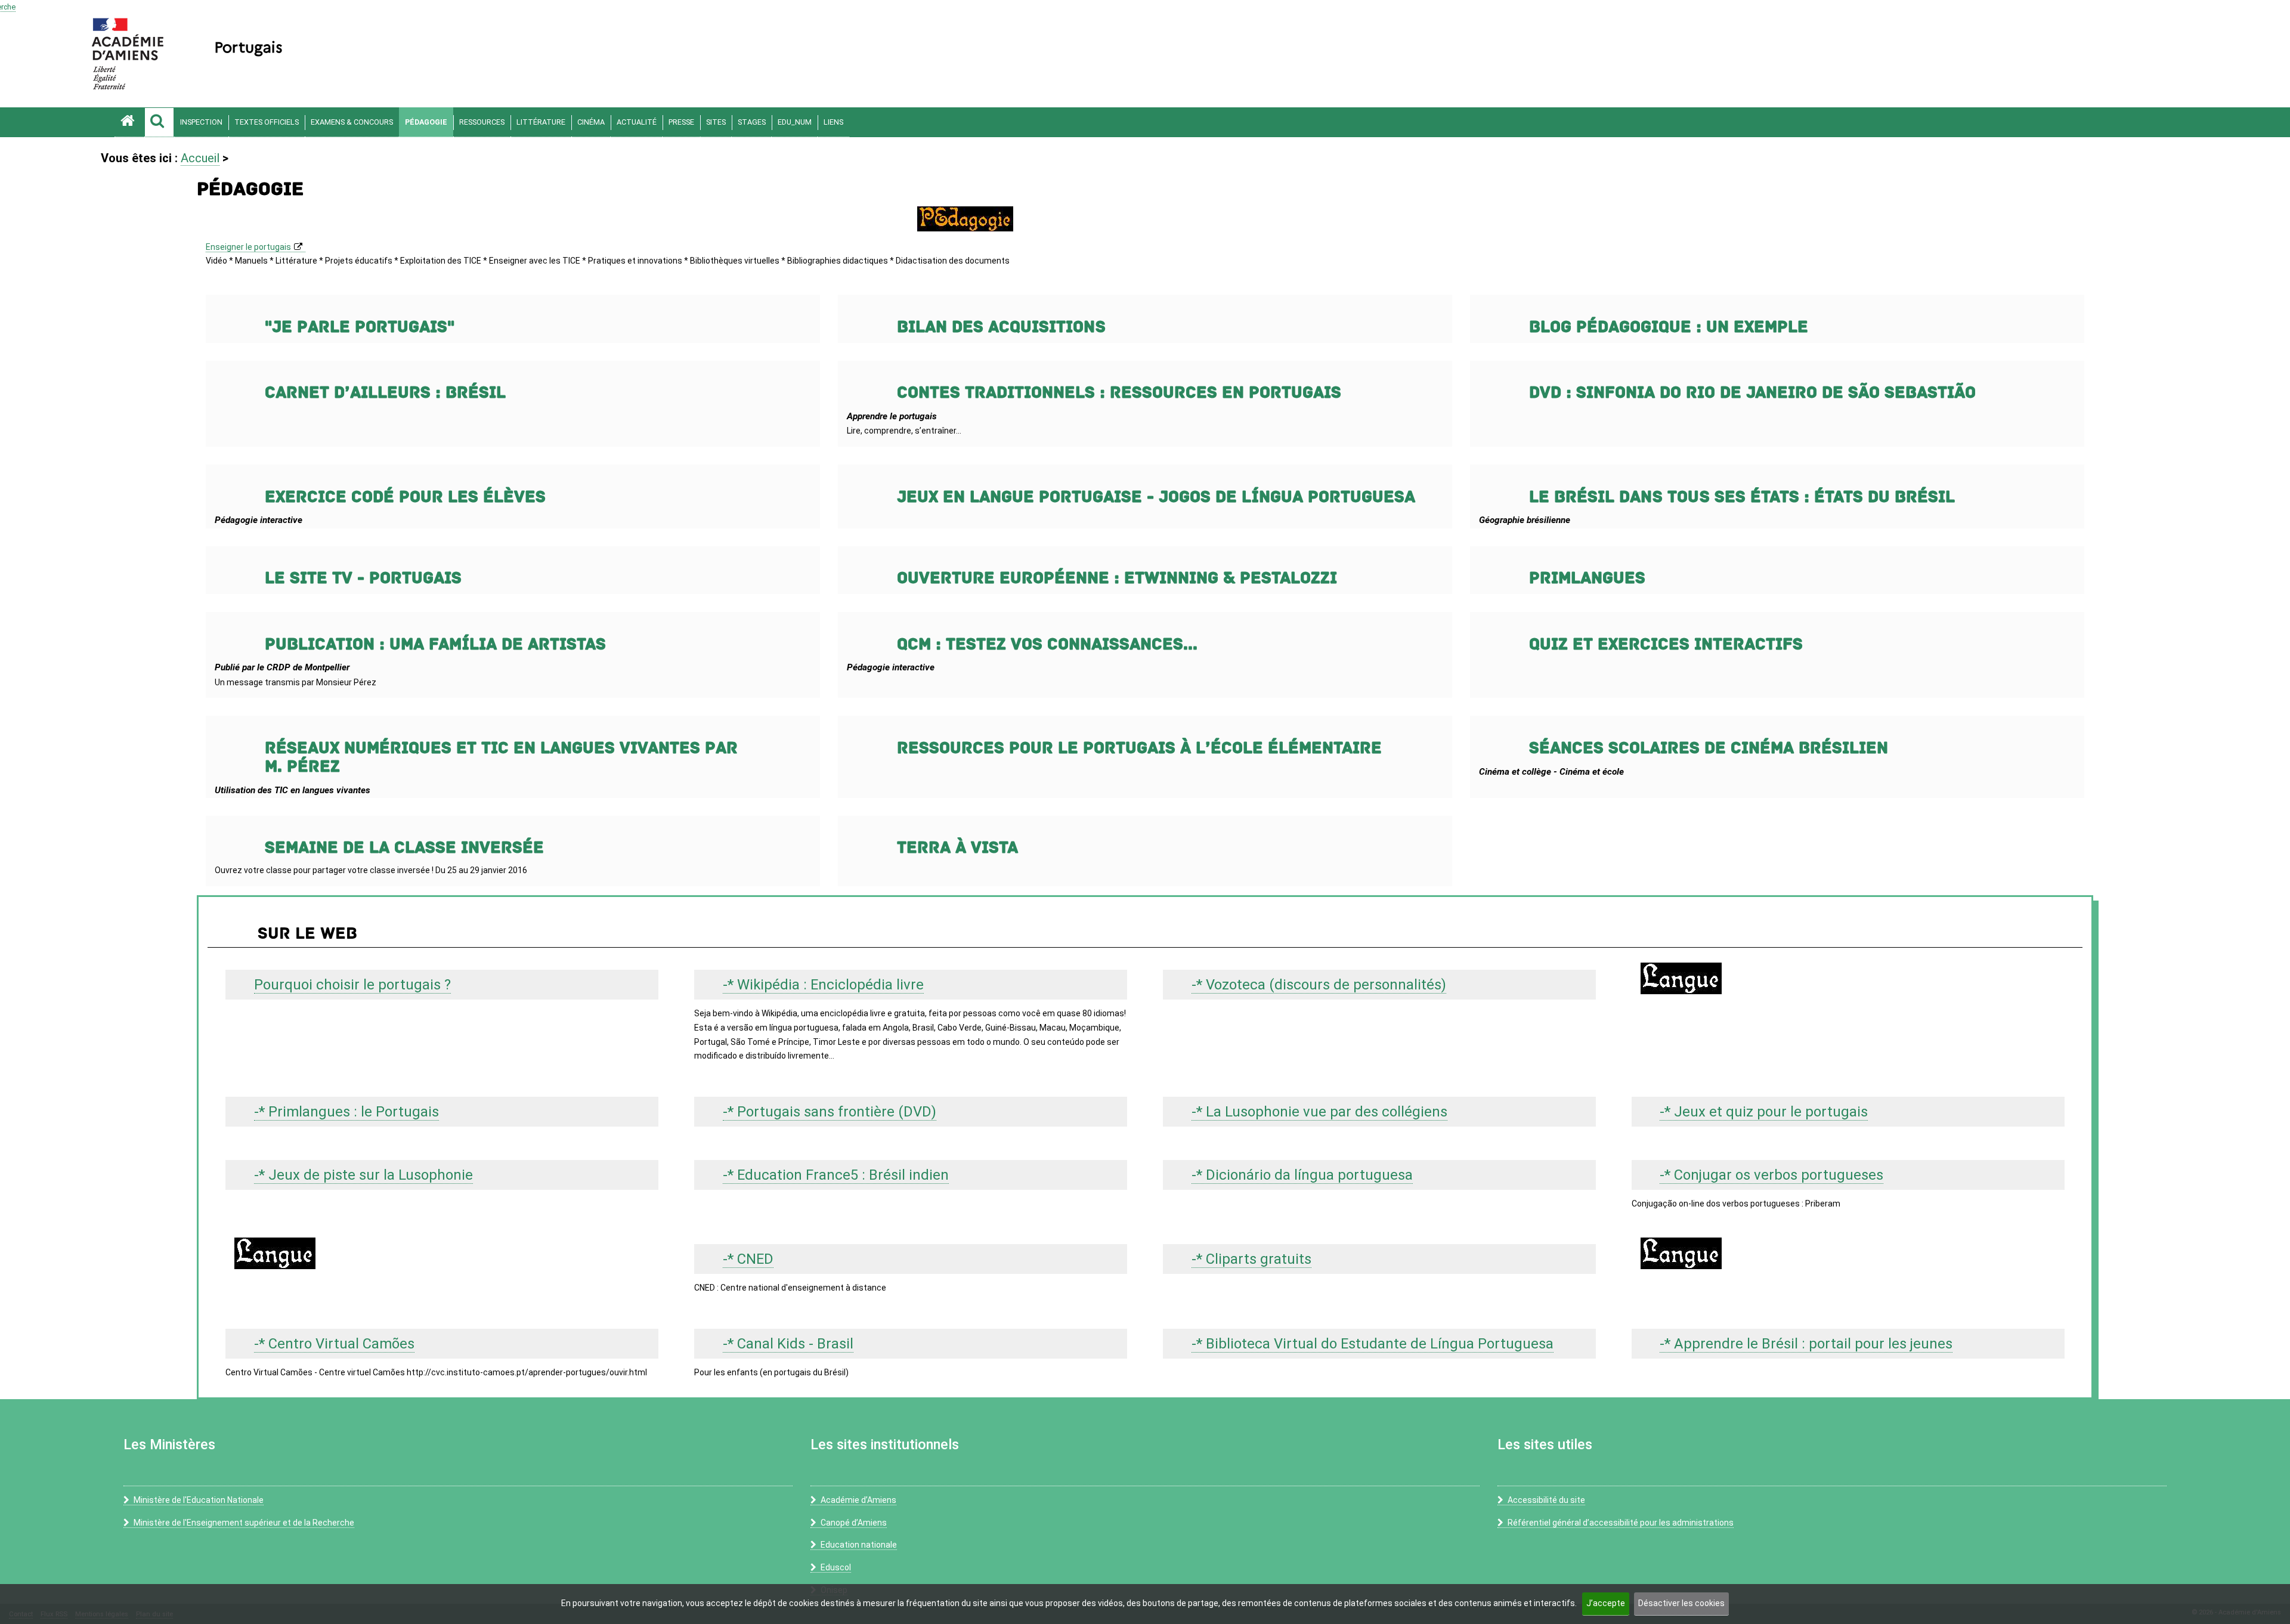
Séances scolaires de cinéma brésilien (1709, 748)
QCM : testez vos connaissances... (1047, 644)
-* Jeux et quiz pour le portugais (1764, 1112)
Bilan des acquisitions (1001, 327)
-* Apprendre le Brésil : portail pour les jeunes (1806, 1344)
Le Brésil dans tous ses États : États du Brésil (1742, 497)
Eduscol (836, 1567)
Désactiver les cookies (1681, 1603)
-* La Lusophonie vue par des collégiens (1319, 1112)
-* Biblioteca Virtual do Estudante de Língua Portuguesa (1373, 1344)
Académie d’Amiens (858, 1500)
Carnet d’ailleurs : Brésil (385, 393)
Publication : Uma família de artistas (435, 644)
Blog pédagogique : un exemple (1669, 327)
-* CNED (748, 1259)
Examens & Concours (352, 122)
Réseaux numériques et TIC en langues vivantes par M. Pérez (501, 757)
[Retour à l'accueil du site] (129, 122)
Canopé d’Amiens (854, 1523)
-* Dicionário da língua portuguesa (1302, 1175)
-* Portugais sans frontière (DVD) (830, 1112)
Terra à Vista (957, 848)
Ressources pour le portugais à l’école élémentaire (1139, 748)
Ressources (482, 122)
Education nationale (859, 1545)
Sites (716, 122)
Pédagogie (426, 122)
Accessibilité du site (1546, 1500)
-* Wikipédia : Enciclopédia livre (823, 985)
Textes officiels (267, 122)
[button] (159, 122)
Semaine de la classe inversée (404, 848)
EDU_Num (795, 122)
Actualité (637, 122)
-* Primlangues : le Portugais (346, 1112)
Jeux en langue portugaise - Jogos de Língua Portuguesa (1156, 497)
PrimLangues (1587, 578)
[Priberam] (442, 1253)
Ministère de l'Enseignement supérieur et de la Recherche (244, 1523)
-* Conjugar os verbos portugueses (1771, 1175)
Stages (752, 122)
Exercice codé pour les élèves (405, 497)
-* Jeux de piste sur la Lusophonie (363, 1175)
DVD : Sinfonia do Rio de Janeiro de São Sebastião (1752, 393)
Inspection (201, 122)
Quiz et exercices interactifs (1666, 644)
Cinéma (591, 122)
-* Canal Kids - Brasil (788, 1344)
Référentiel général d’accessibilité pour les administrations (1621, 1523)
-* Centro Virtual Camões (334, 1344)
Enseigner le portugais (248, 247)
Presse (681, 122)
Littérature (541, 122)
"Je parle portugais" (360, 327)
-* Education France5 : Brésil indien (836, 1175)
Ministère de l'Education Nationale (199, 1500)
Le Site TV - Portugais (363, 578)
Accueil (200, 158)
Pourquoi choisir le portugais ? (352, 985)
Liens (833, 122)
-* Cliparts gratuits (1251, 1259)
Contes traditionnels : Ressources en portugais (1119, 393)
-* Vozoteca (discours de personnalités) (1319, 985)
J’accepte (1606, 1603)
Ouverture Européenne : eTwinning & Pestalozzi (1117, 578)
